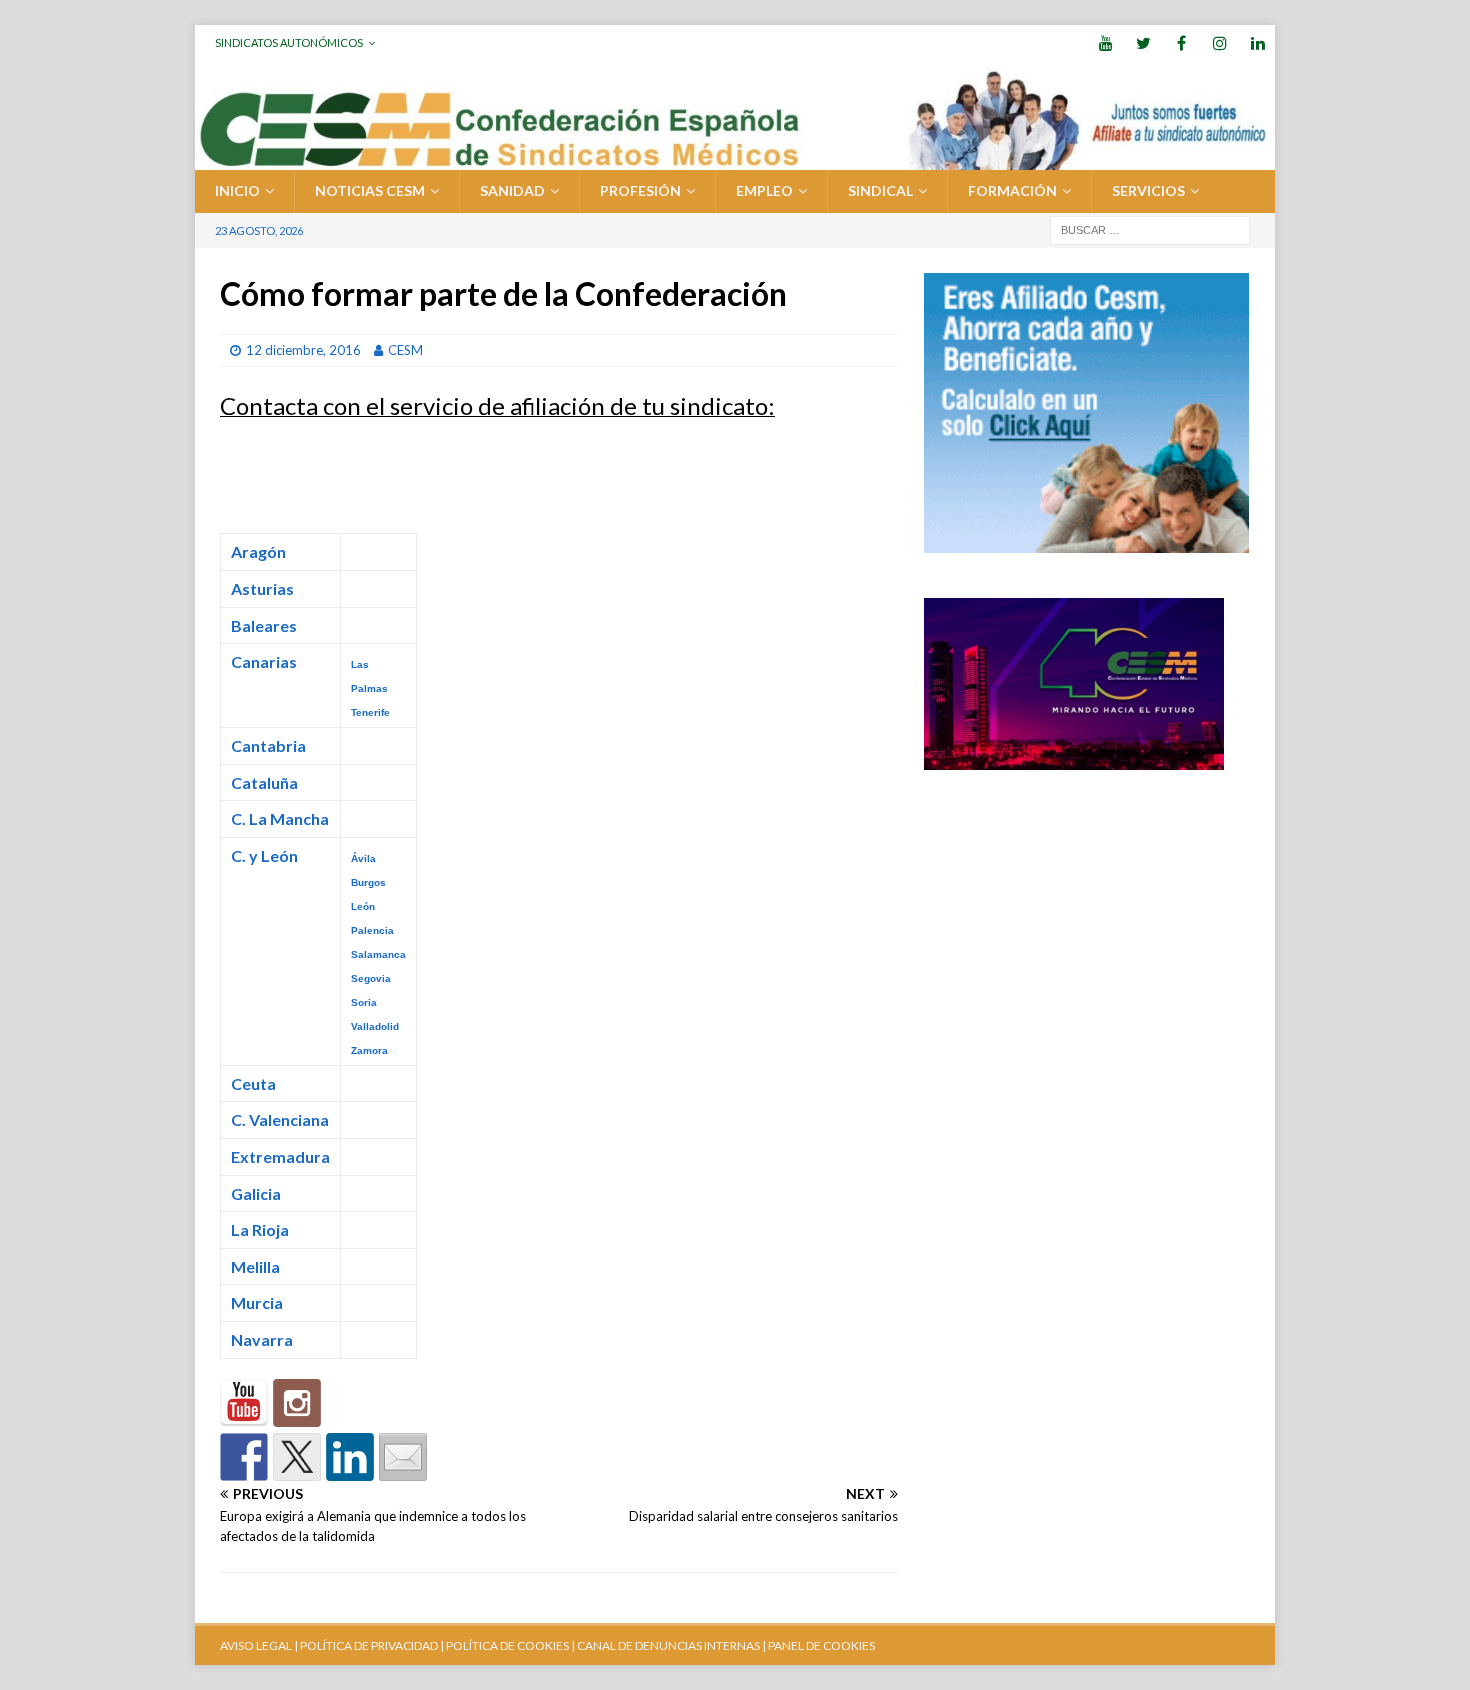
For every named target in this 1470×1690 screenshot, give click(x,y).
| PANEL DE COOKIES (817, 1645)
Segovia (371, 978)
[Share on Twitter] (297, 1457)
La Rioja (260, 1229)
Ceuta (253, 1083)
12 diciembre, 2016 (303, 350)
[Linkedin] (1257, 42)
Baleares (264, 625)
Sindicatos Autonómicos (289, 42)
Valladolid (375, 1026)
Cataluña (264, 782)
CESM (405, 350)
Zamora (369, 1050)
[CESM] (297, 1403)
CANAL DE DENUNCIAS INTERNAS (667, 1645)
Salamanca (378, 954)
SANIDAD (512, 190)
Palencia (372, 930)
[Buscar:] (1150, 228)
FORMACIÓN (1012, 190)
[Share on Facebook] (244, 1457)
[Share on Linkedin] (350, 1457)
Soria (364, 1002)
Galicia (256, 1193)
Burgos (368, 882)
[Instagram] (1219, 42)
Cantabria (268, 745)
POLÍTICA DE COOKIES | (510, 1645)
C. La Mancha (280, 818)
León (363, 906)
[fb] (1181, 42)
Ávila (363, 858)
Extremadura (280, 1156)
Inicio (237, 190)
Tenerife (370, 712)
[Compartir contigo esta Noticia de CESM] (403, 1457)
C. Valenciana (280, 1119)
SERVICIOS (1148, 190)
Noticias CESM (370, 190)
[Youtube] (1105, 42)
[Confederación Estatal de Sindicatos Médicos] (735, 158)
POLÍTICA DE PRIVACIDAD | (372, 1645)
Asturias (262, 588)
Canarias (264, 661)
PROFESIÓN (640, 190)
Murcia (257, 1302)
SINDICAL (880, 190)
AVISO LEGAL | (259, 1645)
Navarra (262, 1339)
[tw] (1143, 42)
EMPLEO (764, 190)
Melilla (255, 1266)
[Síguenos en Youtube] (244, 1403)
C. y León (264, 855)
